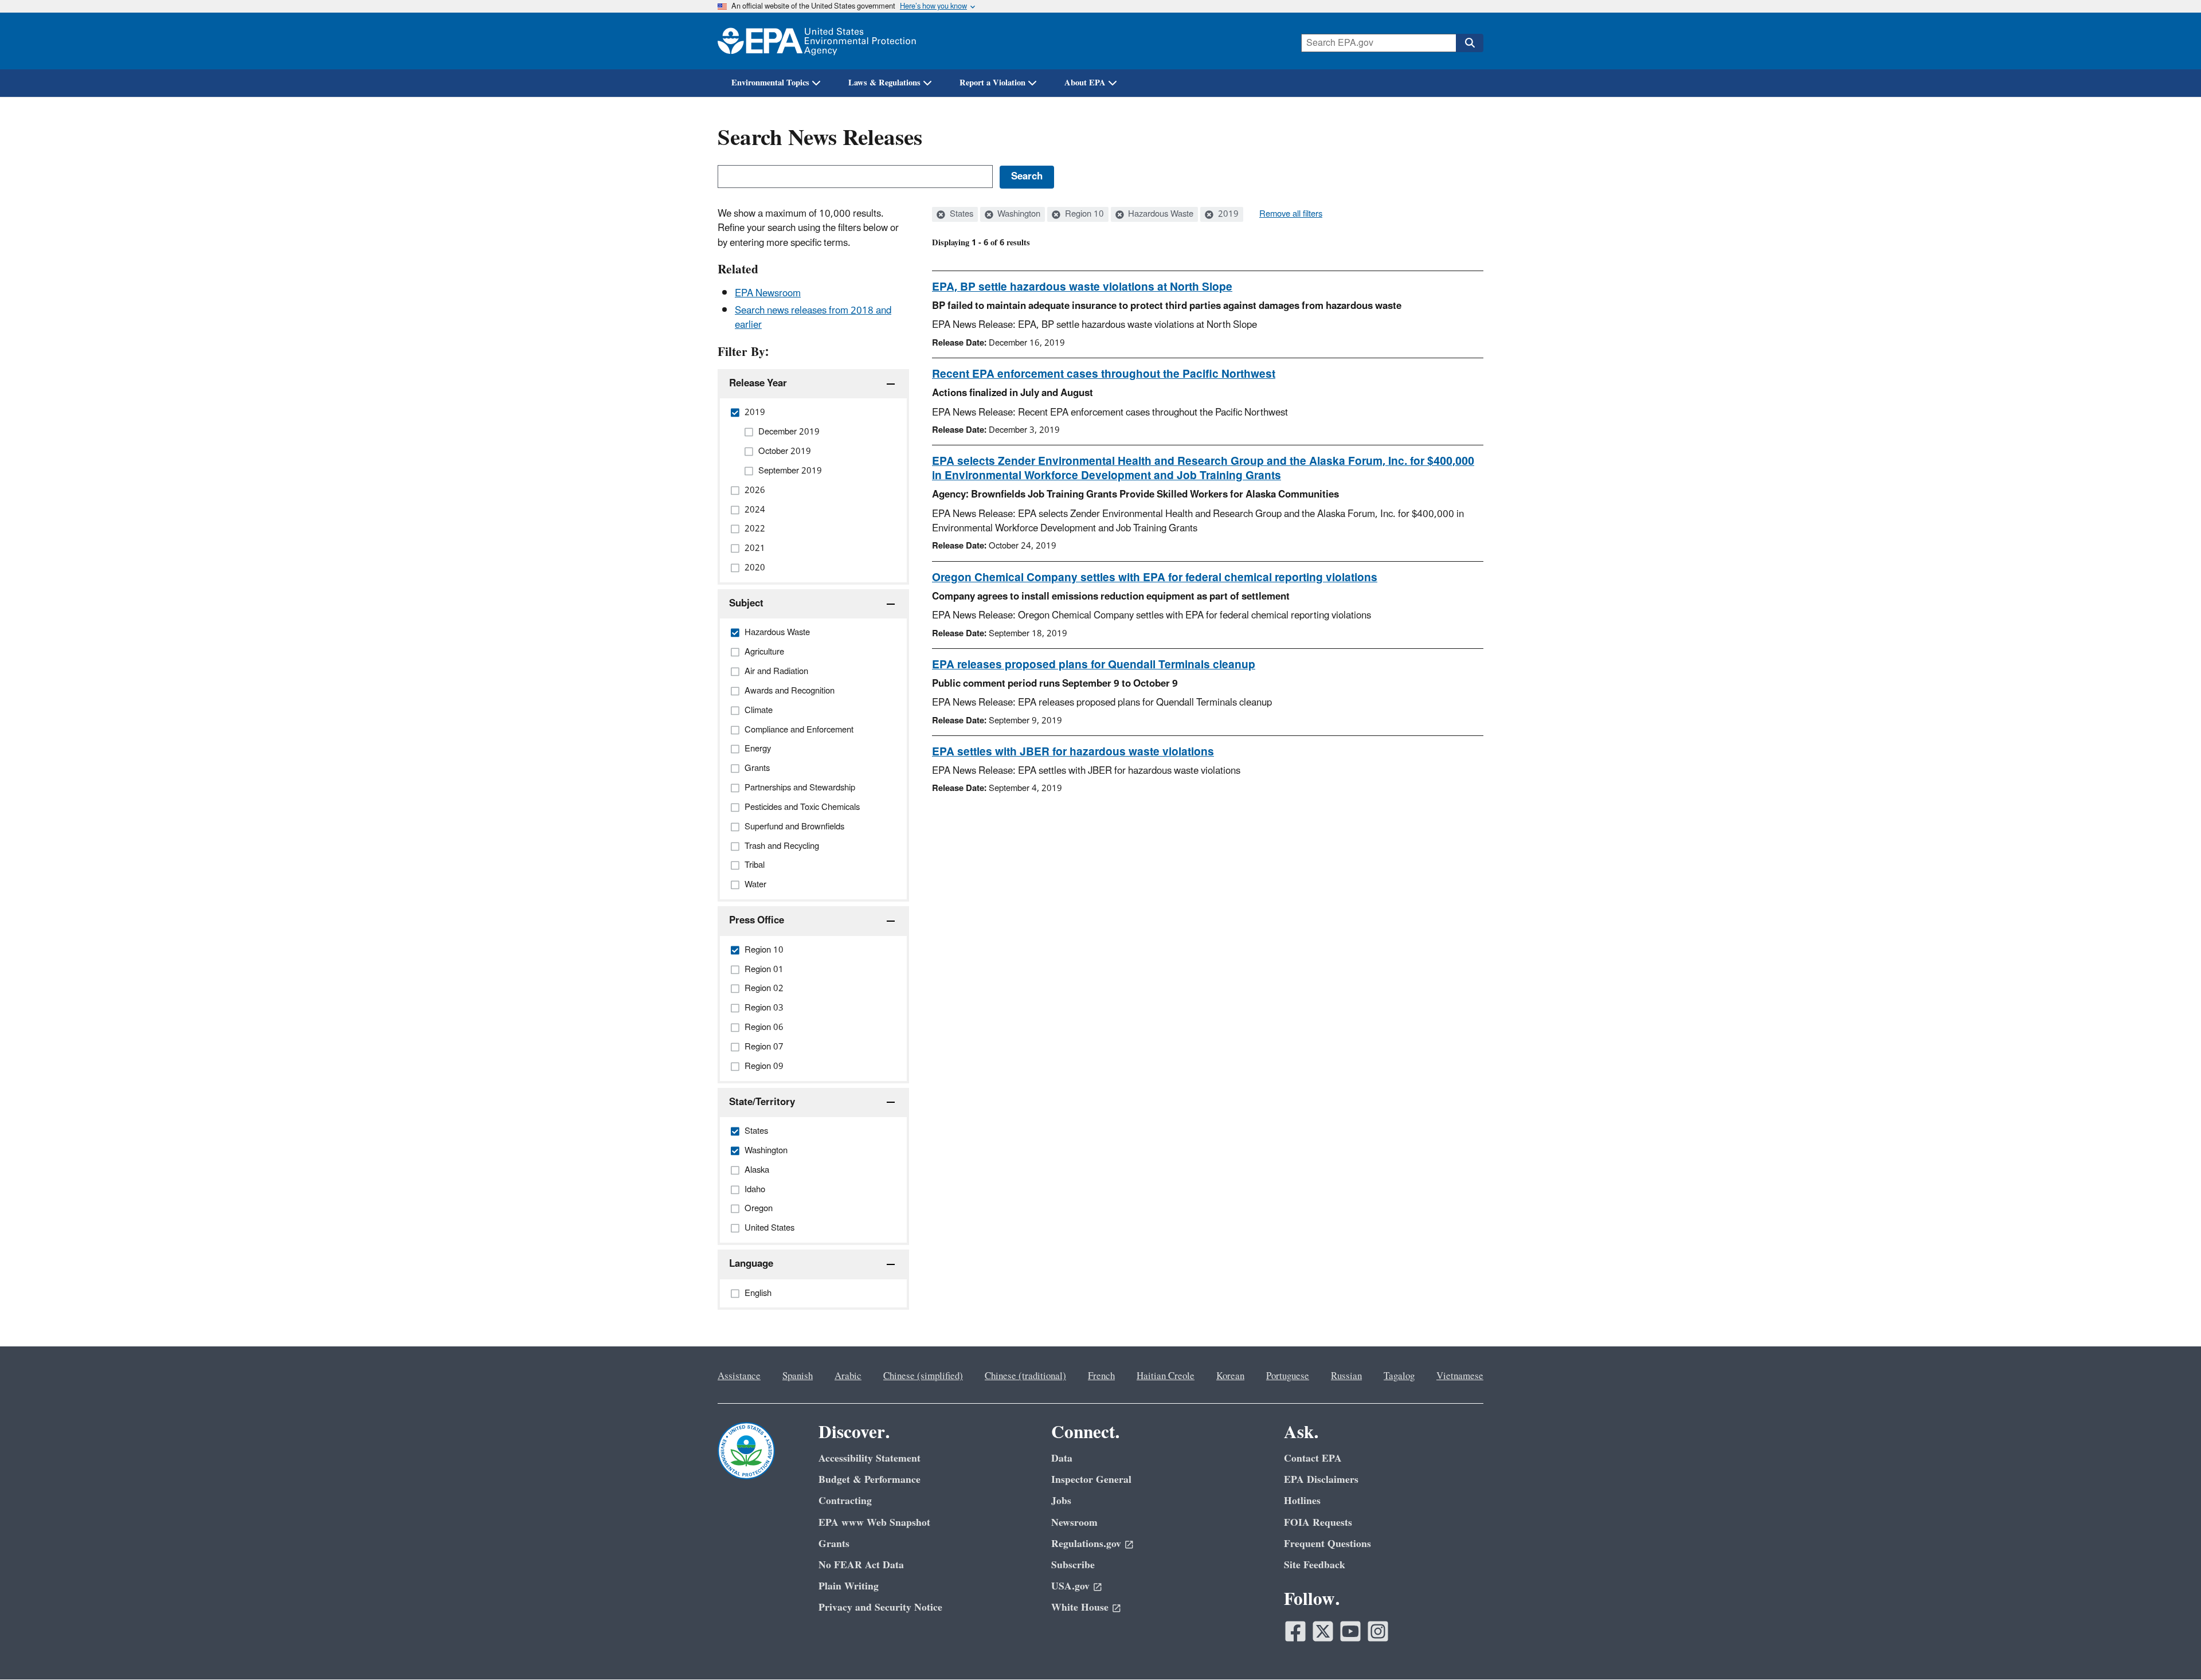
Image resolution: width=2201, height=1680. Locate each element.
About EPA (1085, 83)
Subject (746, 604)
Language (751, 1264)
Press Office (757, 921)
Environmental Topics (770, 83)
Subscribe (1073, 1565)
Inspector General (1091, 1480)
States (960, 214)
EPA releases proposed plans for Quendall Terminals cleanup (1094, 665)
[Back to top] (2169, 1648)
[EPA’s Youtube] (1350, 1631)
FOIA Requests (1318, 1523)
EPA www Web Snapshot (874, 1523)
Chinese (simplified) (923, 1376)
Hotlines (1302, 1501)
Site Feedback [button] (1315, 1565)
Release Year (758, 383)
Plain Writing (849, 1586)
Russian (1346, 1376)
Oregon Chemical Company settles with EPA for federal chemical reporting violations (1155, 578)
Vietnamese (1460, 1376)
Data (1062, 1458)
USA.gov (1070, 1586)
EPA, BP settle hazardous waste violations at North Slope (1082, 287)
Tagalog (1399, 1376)
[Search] (1470, 43)
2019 (1227, 214)
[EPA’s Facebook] (1295, 1631)
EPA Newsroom (768, 293)
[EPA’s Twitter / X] (1323, 1631)
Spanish (798, 1376)
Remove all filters (1291, 214)
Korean (1230, 1376)
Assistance (739, 1376)
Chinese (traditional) (1025, 1376)
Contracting (845, 1501)
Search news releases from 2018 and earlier (813, 318)
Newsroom (1074, 1523)
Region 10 (1083, 214)
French (1101, 1376)
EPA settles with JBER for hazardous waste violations (1073, 752)
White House (1080, 1607)
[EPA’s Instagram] (1378, 1631)
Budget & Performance (870, 1480)
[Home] (817, 41)
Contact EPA (1313, 1458)
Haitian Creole (1166, 1376)
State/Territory (762, 1102)
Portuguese (1288, 1376)
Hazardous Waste (1160, 214)
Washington (1018, 214)
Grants (834, 1544)
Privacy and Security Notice (880, 1607)
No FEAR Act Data (861, 1565)
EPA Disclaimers (1321, 1480)
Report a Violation (992, 83)
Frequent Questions (1327, 1544)
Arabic (848, 1376)
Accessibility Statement (870, 1458)
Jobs (1061, 1501)
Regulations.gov (1086, 1544)
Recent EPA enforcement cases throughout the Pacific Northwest (1104, 374)
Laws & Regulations (884, 83)
